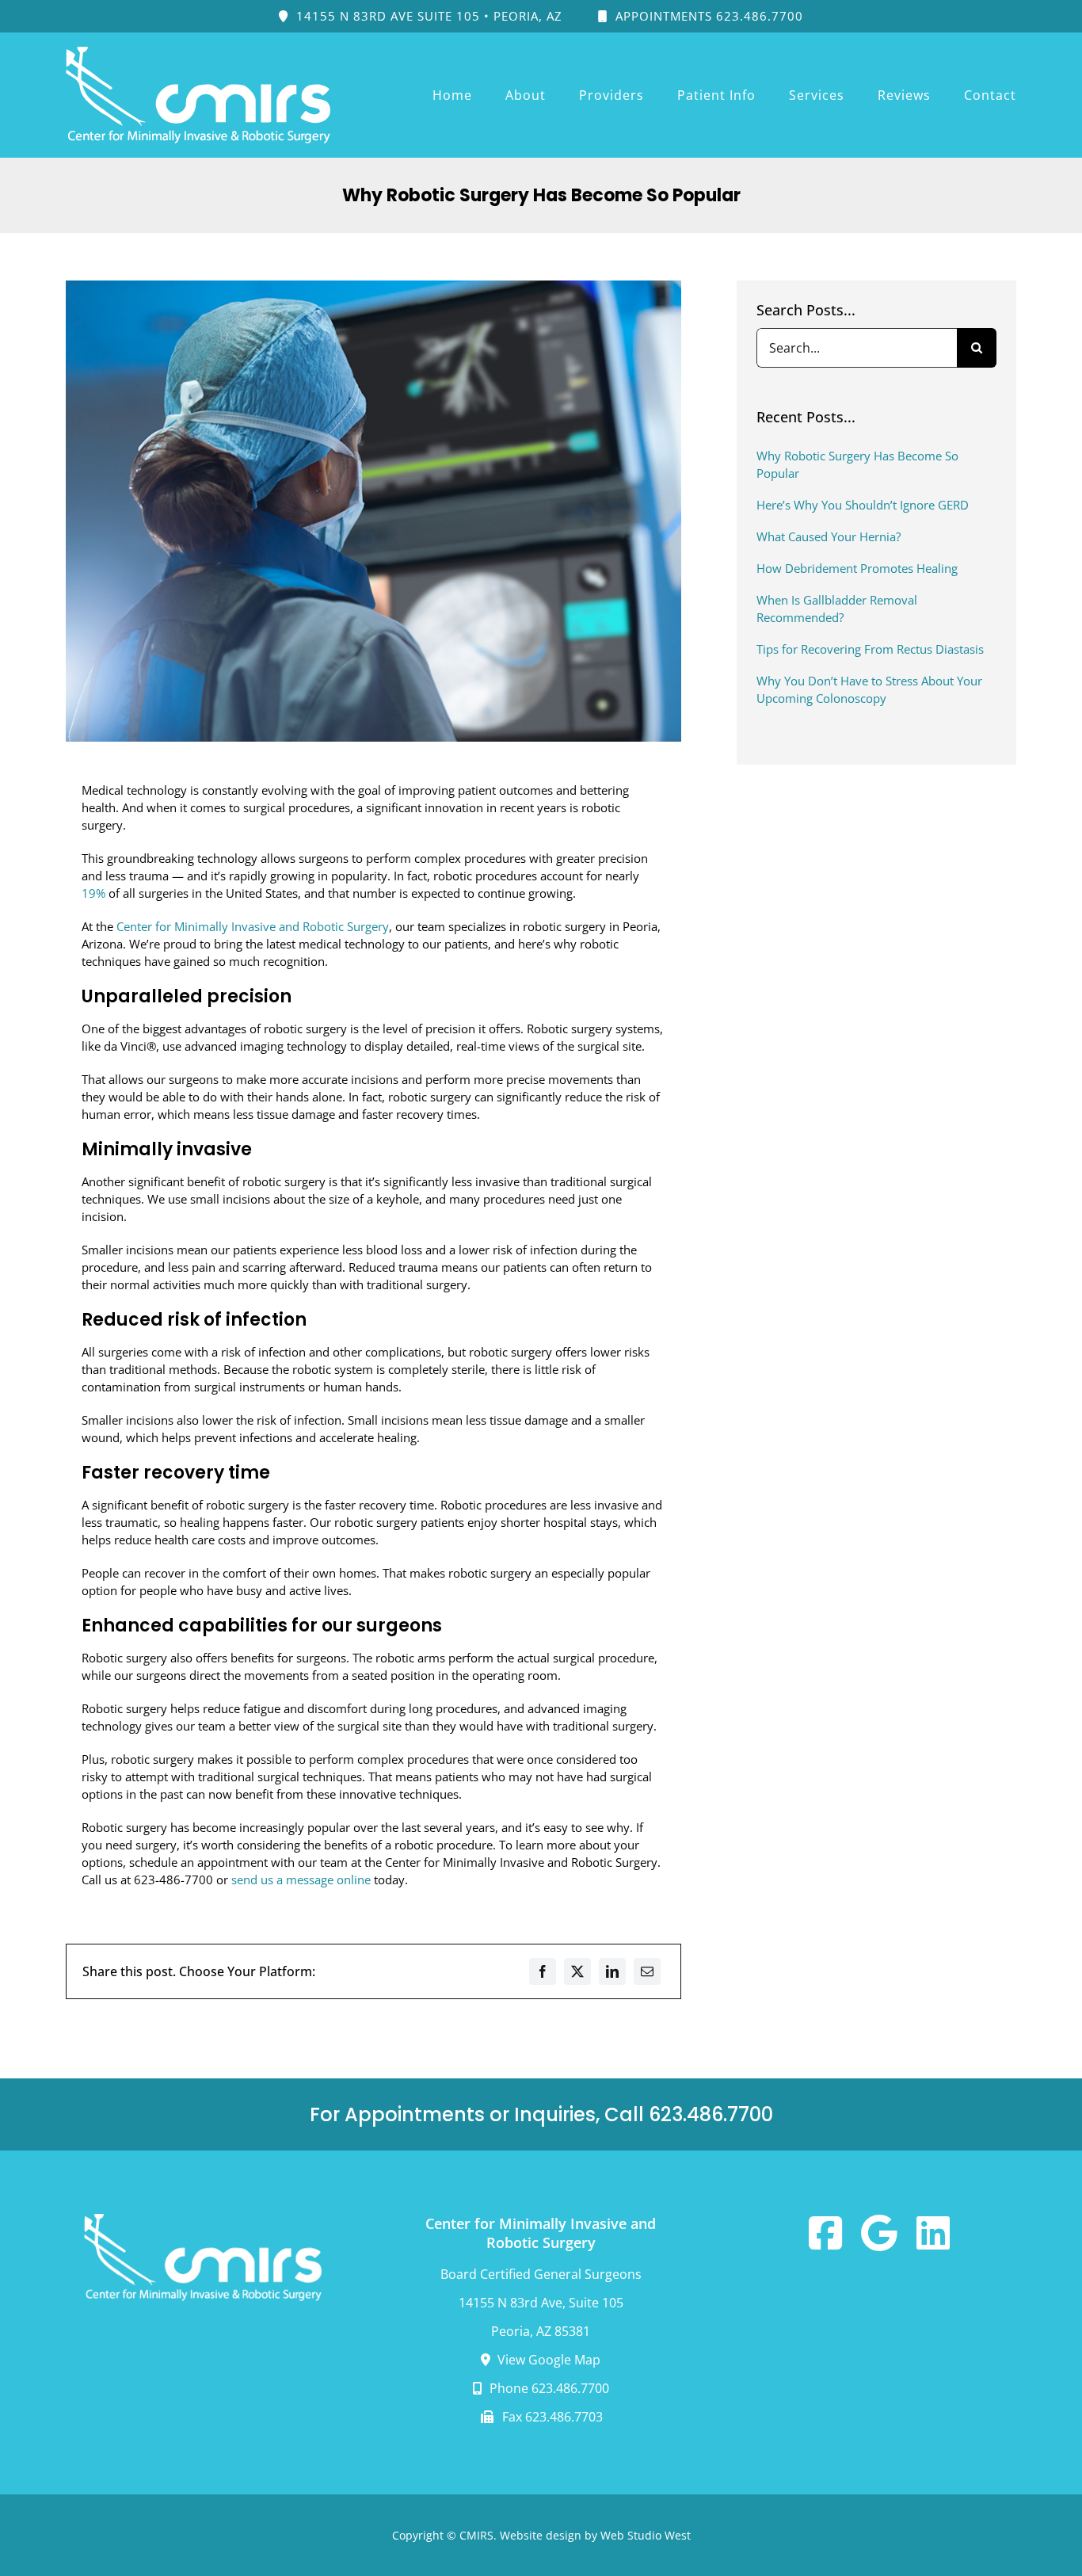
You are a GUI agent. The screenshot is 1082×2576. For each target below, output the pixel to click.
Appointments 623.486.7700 (707, 16)
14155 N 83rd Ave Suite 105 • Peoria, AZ (427, 16)
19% (93, 893)
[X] (577, 1971)
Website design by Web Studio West (595, 2535)
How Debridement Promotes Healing (857, 568)
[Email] (647, 1971)
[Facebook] (543, 1971)
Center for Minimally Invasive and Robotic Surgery (253, 926)
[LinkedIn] (612, 1971)
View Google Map (547, 2360)
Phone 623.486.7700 (548, 2388)
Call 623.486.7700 (689, 2114)
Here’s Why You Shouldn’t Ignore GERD (863, 505)
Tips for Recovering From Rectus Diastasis (870, 649)
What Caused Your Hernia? (829, 536)
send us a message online (301, 1880)
